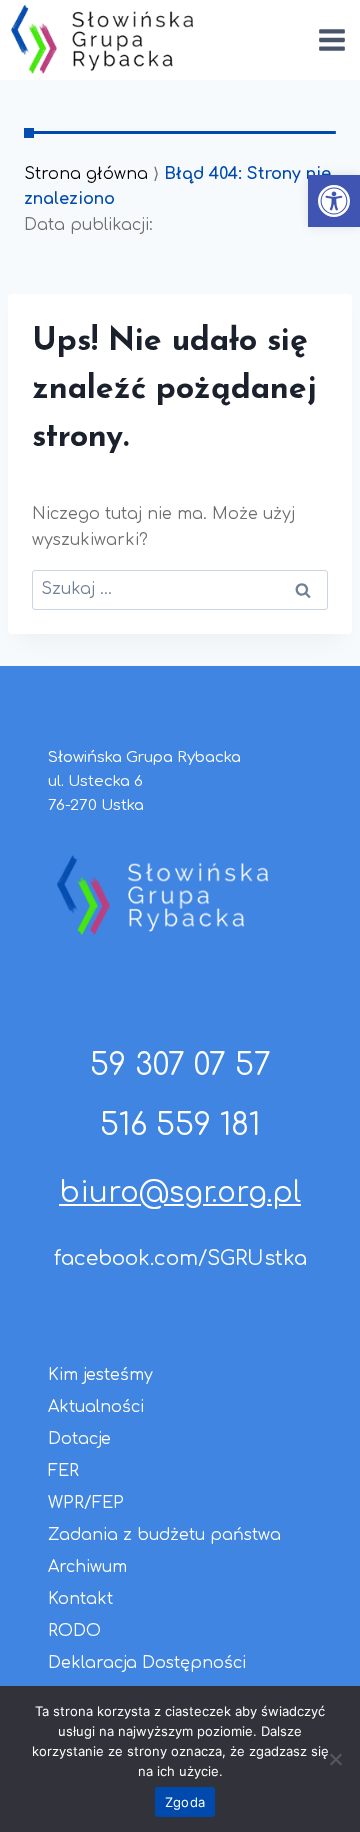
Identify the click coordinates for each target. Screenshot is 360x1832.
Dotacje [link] (79, 1439)
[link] (334, 201)
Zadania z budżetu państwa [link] (164, 1535)
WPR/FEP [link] (86, 1503)
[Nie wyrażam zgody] (335, 1759)
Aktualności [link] (96, 1407)
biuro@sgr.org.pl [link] (180, 1193)
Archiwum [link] (87, 1567)
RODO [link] (74, 1631)
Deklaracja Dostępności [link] (147, 1663)
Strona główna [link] (86, 174)
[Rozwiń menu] (331, 39)
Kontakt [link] (80, 1599)
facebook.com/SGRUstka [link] (180, 1258)
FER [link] (63, 1471)
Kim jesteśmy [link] (100, 1375)
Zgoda (185, 1802)
